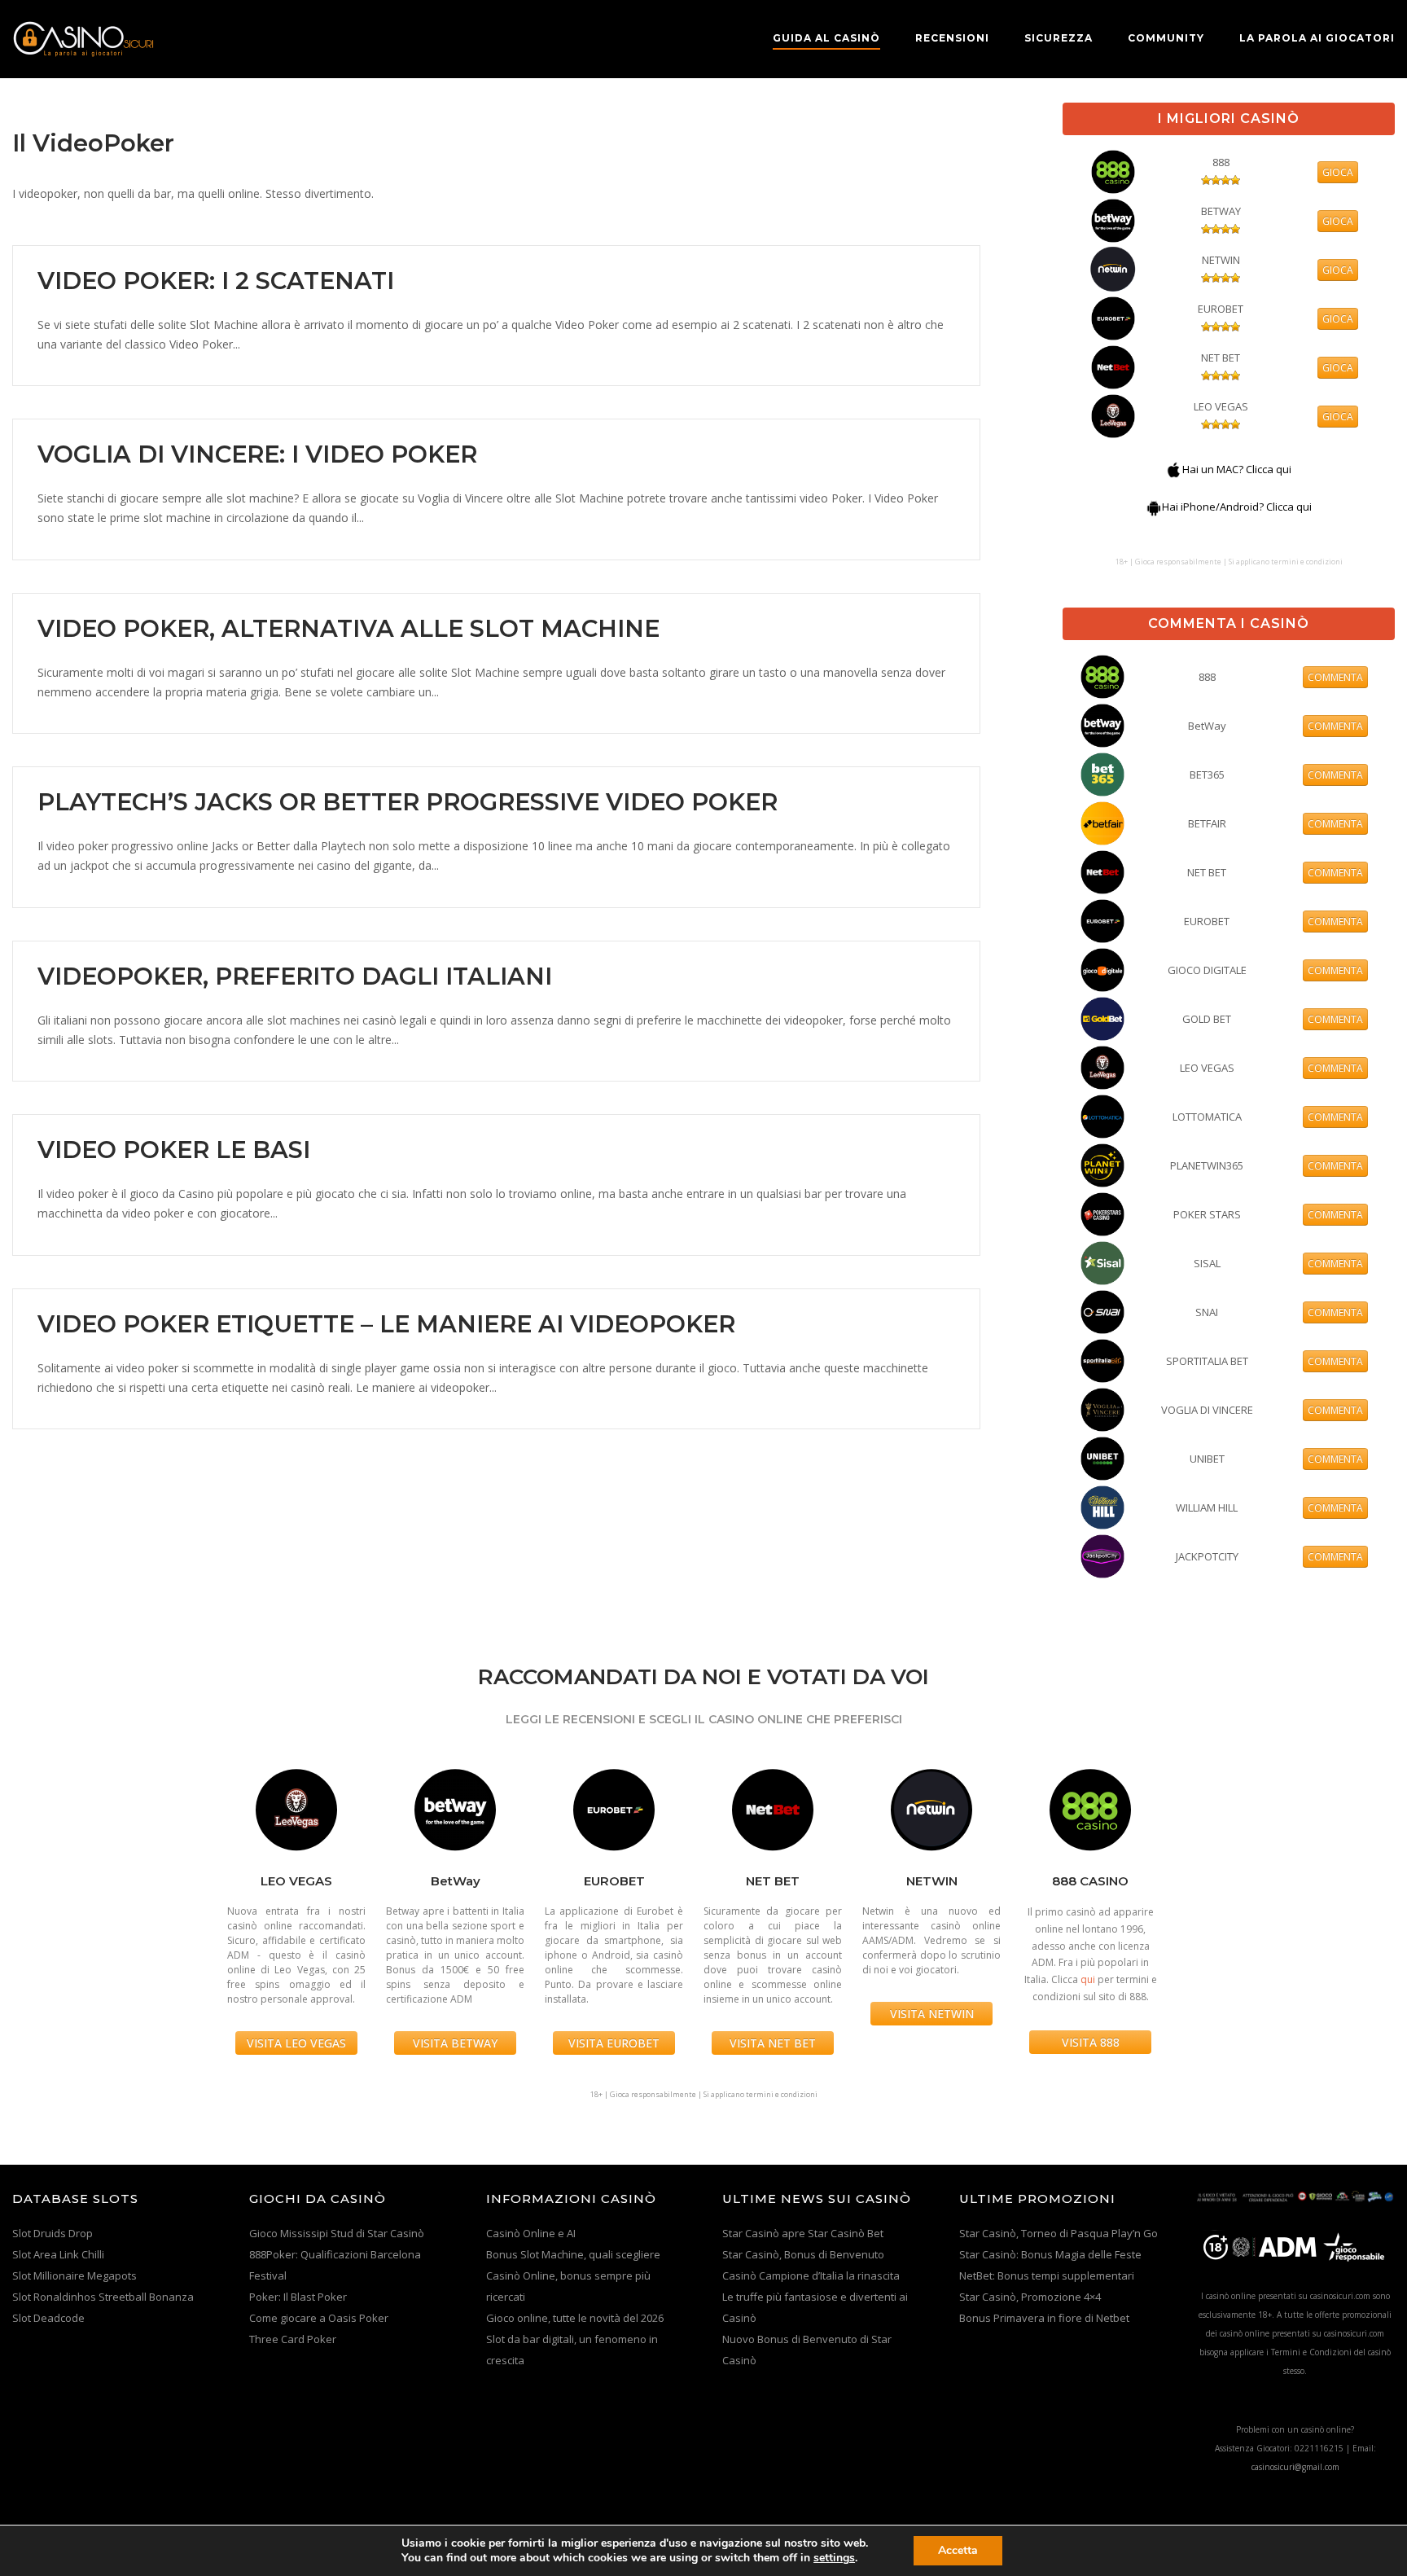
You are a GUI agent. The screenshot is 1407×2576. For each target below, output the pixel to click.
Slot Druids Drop (53, 2233)
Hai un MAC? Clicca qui (1237, 469)
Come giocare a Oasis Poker (319, 2318)
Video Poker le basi (174, 1150)
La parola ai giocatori (1317, 38)
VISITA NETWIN (932, 2014)
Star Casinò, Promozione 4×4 (1030, 2297)
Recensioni (952, 38)
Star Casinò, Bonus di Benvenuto (803, 2254)
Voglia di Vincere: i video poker (257, 454)
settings (834, 2558)
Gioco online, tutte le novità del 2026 (575, 2318)
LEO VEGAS (1221, 406)
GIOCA (1338, 172)
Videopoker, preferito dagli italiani (295, 976)
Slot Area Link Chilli (58, 2254)
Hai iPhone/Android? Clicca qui (1237, 507)
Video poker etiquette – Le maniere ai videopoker (386, 1324)
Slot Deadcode (48, 2318)
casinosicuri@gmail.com (1295, 2467)
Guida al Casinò (826, 38)
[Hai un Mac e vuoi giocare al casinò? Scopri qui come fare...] (1174, 469)
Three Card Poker (293, 2339)
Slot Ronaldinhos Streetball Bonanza (103, 2297)
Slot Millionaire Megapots (75, 2275)
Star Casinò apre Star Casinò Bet (803, 2233)
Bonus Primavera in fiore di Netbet (1044, 2318)
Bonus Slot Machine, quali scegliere (573, 2254)
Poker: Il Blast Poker (298, 2297)
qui (1088, 1979)
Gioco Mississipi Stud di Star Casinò (337, 2233)
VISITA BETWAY (455, 2043)
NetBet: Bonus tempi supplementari (1047, 2275)
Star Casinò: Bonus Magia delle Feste (1050, 2254)
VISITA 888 (1091, 2042)
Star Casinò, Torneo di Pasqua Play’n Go (1059, 2233)
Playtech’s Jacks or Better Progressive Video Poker (408, 802)
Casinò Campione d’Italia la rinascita (811, 2275)
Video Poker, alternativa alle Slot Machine (348, 628)
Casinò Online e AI (531, 2233)
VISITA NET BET (773, 2043)
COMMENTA (1335, 677)
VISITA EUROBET (614, 2043)
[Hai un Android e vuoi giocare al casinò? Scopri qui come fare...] (1154, 507)
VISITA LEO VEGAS (296, 2043)
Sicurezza (1059, 38)
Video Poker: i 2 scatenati (216, 281)
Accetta (958, 2550)
